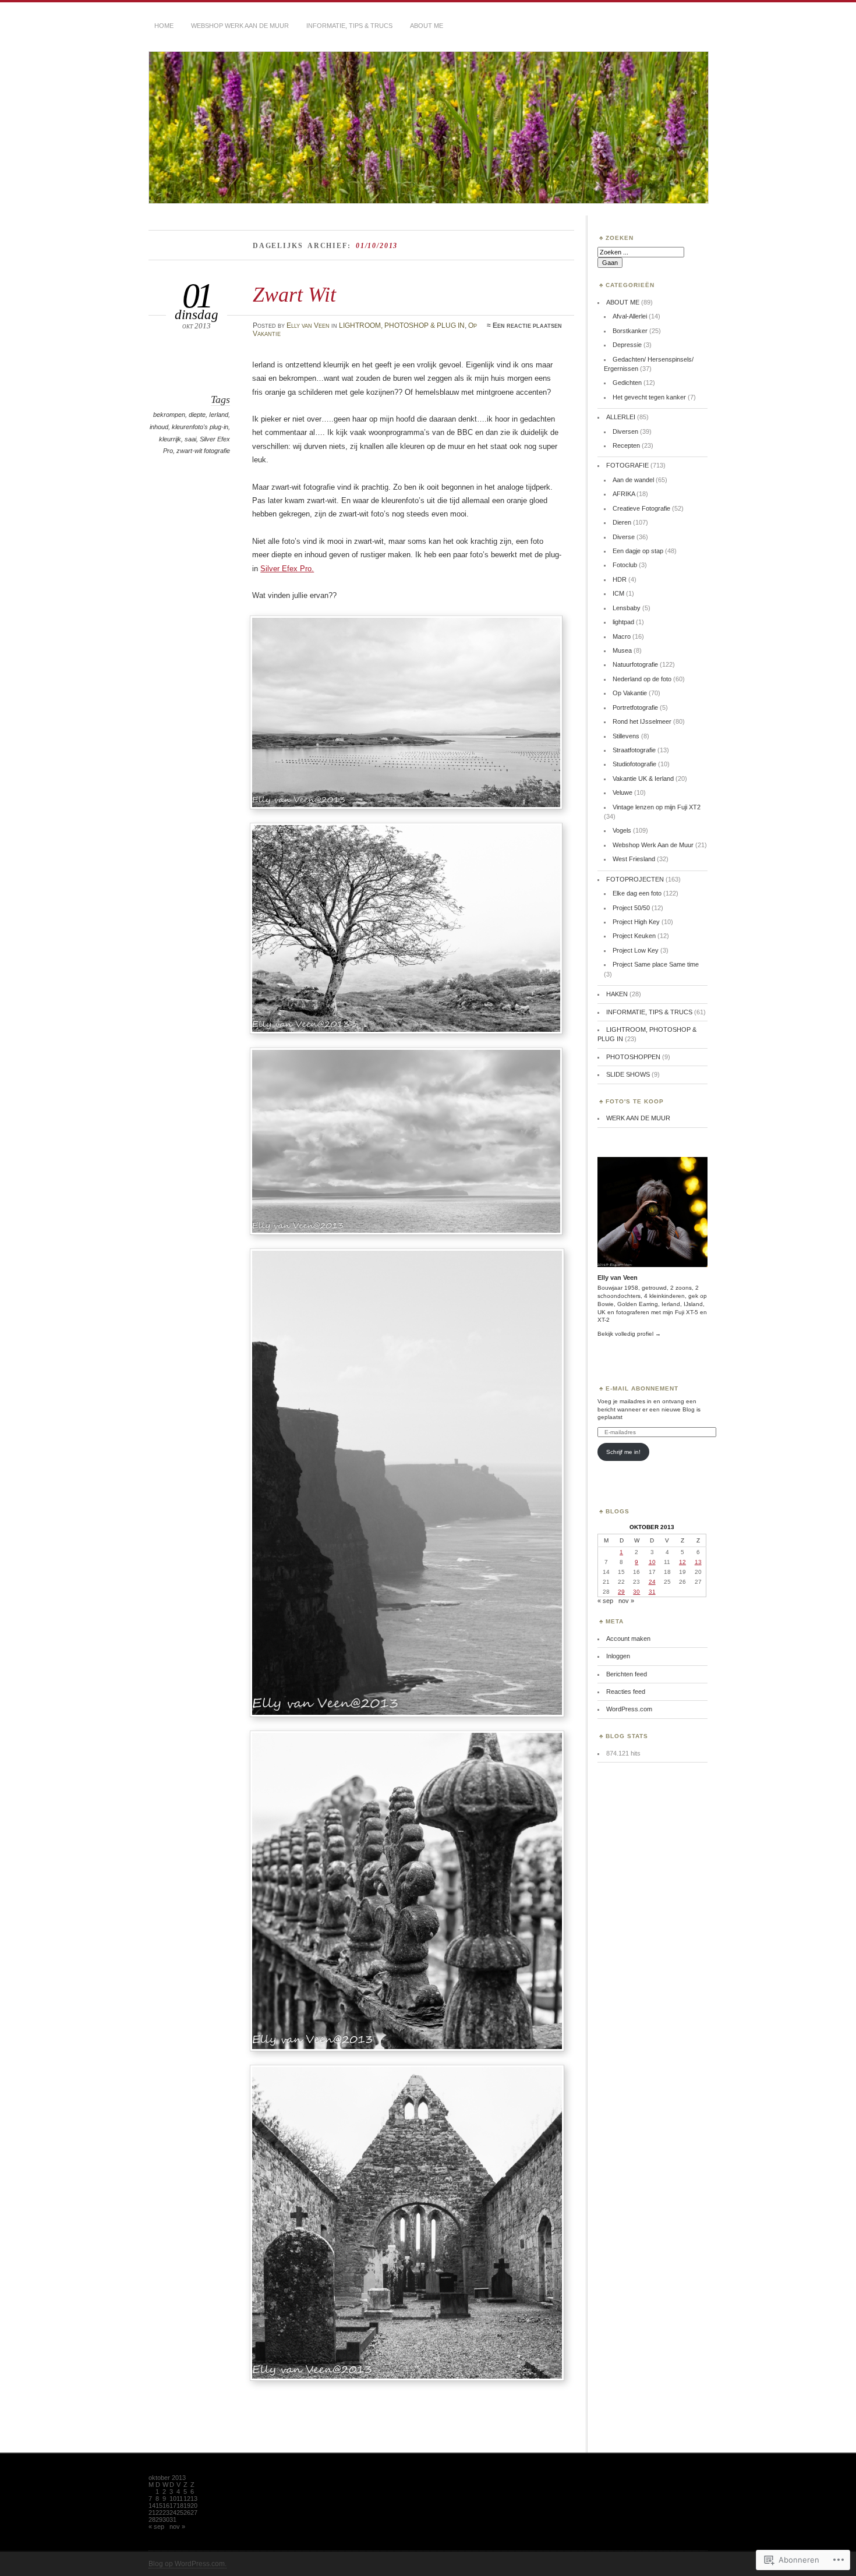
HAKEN (617, 994)
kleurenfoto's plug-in (200, 427)
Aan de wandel (633, 480)
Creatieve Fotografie (641, 508)
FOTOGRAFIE (627, 465)
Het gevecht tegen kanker (649, 397)
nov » (626, 1601)
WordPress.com (629, 1709)
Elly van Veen (308, 325)
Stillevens (626, 736)
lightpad (623, 622)
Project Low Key (636, 950)
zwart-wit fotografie (203, 451)
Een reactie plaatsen (527, 325)
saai (190, 439)
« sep (605, 1601)
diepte (197, 415)
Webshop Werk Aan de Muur (653, 845)
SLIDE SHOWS (628, 1074)
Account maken (628, 1639)
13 (698, 1562)
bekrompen (169, 415)
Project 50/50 (631, 908)
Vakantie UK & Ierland (643, 779)
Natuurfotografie (635, 664)
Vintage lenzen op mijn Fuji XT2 (657, 807)
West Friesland (634, 859)
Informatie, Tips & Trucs (349, 26)
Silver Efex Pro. (287, 569)
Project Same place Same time (656, 964)
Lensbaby (627, 608)
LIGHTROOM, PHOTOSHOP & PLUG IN (402, 325)
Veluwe (622, 792)
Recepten (626, 445)
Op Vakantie (630, 693)
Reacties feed (626, 1692)
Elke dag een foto (637, 893)
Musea (622, 650)
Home (164, 26)
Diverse (624, 537)
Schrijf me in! (623, 1452)
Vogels (622, 830)
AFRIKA (624, 494)
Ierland (219, 415)
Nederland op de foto (642, 679)
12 (682, 1562)
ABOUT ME (427, 26)
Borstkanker (630, 331)
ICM (618, 593)
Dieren (622, 522)
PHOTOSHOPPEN (633, 1057)
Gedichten (627, 383)
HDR (620, 579)
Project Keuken (634, 936)
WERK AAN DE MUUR (638, 1118)
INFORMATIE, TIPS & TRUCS (649, 1012)
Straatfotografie (634, 750)
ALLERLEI (621, 417)
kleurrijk (170, 439)
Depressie (627, 345)
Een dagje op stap (638, 551)
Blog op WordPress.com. (188, 2564)
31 (652, 1592)
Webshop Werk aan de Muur (240, 26)
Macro (622, 636)
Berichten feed (627, 1674)
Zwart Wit (294, 294)
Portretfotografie (635, 707)
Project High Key (636, 922)
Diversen (625, 431)
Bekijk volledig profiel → (629, 1334)
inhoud (159, 427)
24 (652, 1582)
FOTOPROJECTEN (635, 879)
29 (621, 1592)
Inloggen (618, 1656)
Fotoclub (625, 565)
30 (636, 1592)
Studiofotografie (634, 764)
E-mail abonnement (642, 1388)
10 (652, 1562)
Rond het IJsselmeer (642, 721)
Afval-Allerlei (630, 316)
